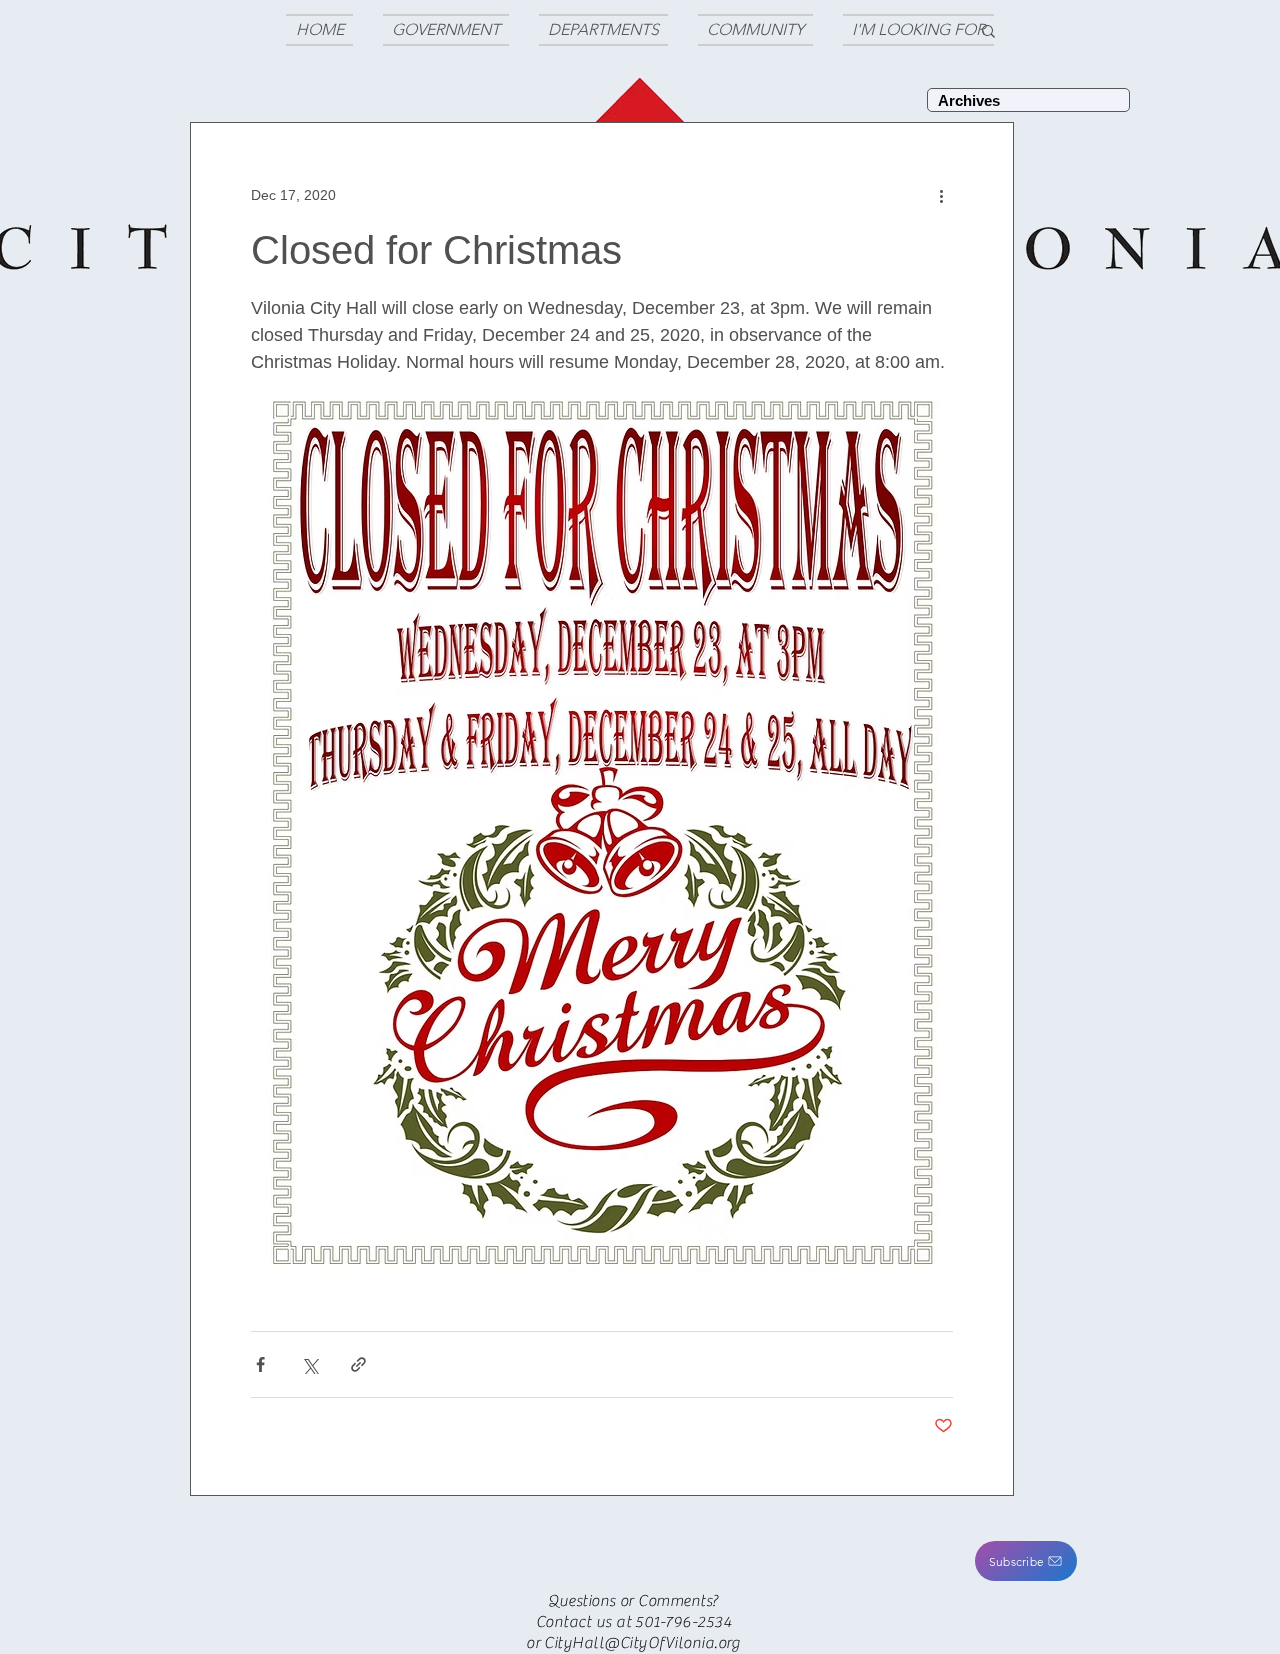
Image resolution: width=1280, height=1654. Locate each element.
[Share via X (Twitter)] (309, 1364)
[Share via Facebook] (260, 1364)
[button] (1026, 1561)
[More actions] (941, 195)
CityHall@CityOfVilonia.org (642, 1643)
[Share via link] (358, 1364)
